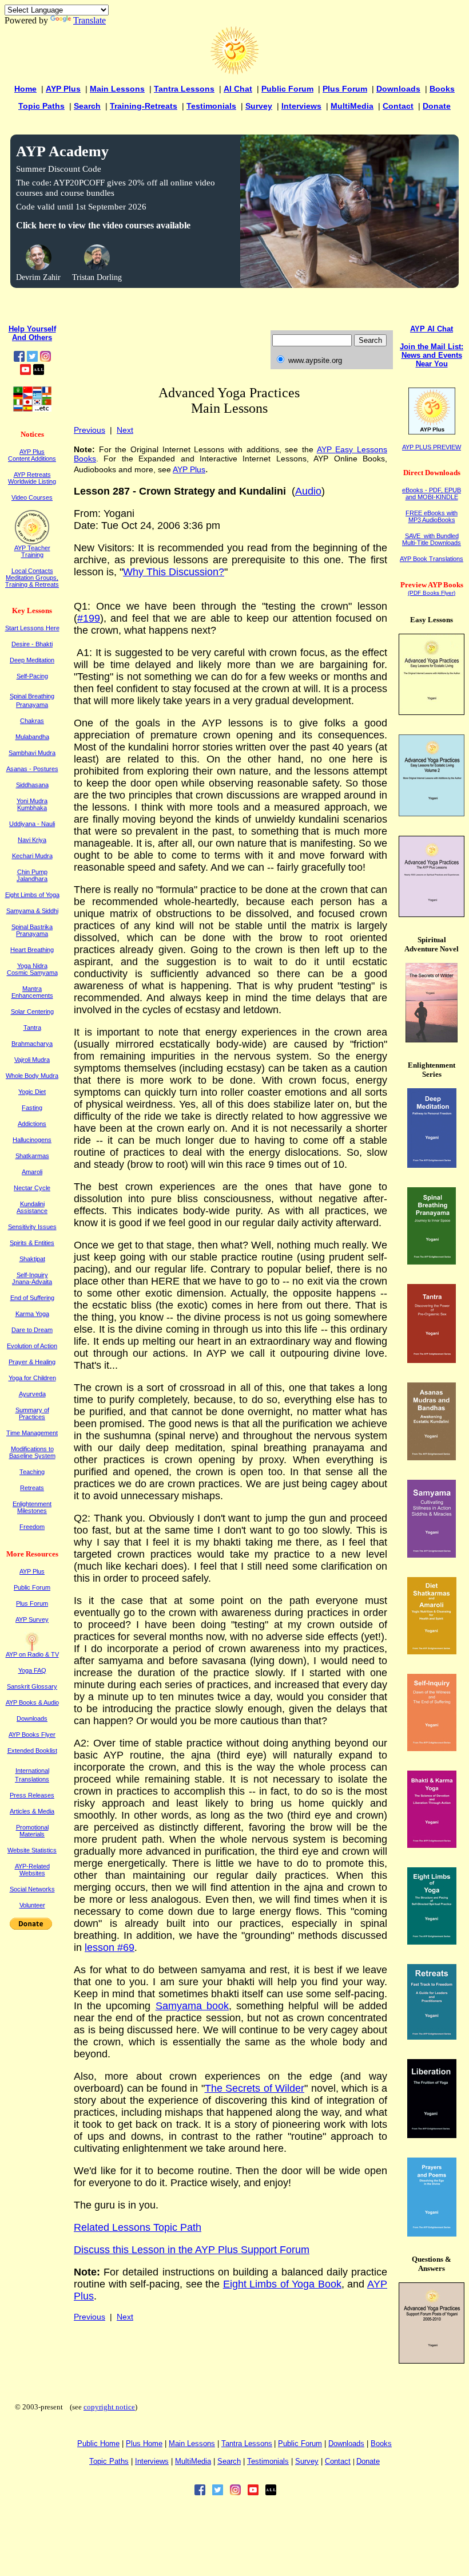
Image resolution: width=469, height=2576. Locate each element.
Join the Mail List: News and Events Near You (432, 355)
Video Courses (32, 497)
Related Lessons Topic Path (138, 2227)
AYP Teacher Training (32, 551)
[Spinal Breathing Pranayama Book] (432, 1261)
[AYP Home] (234, 72)
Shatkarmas (32, 1156)
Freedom (32, 1527)
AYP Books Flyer (32, 1735)
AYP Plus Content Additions (32, 455)
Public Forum (287, 89)
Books (442, 89)
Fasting (32, 1108)
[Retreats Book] (432, 2036)
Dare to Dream (32, 1330)
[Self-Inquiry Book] (432, 1748)
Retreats (32, 1488)
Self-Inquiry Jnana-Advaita (32, 1278)
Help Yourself (32, 329)
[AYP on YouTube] (25, 372)
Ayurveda (32, 1394)
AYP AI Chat (432, 329)
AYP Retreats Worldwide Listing (32, 478)
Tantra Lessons (184, 89)
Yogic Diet (32, 1092)
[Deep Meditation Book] (432, 1165)
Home (25, 89)
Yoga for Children (32, 1378)
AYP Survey (32, 1619)
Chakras (32, 721)
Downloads (398, 89)
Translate (90, 20)
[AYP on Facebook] (19, 359)
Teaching (32, 1472)
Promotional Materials (32, 1831)
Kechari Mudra (32, 856)
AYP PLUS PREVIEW (432, 447)
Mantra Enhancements (32, 992)
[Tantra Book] (432, 1360)
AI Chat (238, 89)
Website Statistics (32, 1850)
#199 (89, 618)
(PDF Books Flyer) (432, 593)
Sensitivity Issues (32, 1227)
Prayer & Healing (32, 1362)
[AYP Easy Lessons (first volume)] (432, 712)
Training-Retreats (144, 106)
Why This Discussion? (174, 572)
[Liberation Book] (432, 2135)
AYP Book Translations (432, 559)
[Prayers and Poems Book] (432, 2233)
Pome (144, 2443)
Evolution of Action (32, 1346)
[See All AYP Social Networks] (39, 372)
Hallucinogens (32, 1140)
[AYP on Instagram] (45, 359)
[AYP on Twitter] (32, 359)
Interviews (301, 106)
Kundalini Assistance (32, 1207)
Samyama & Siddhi (32, 911)
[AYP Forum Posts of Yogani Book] (432, 2360)
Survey (259, 106)
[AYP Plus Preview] (432, 432)
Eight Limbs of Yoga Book (282, 2284)
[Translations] (32, 409)
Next (125, 430)
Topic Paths (41, 106)
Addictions (32, 1124)
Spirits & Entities (32, 1243)
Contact (398, 106)
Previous (90, 430)
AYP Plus (63, 89)
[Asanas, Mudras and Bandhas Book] (432, 1457)
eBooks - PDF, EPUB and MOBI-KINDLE (432, 493)
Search (87, 106)
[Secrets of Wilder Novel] (432, 1039)
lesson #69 (110, 1947)
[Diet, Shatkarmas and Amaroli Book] (432, 1651)
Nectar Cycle (32, 1188)
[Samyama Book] (432, 1554)
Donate (437, 106)
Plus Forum (345, 89)
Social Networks (32, 1889)
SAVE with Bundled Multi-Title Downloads (432, 539)
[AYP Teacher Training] (32, 541)
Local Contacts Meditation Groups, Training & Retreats (32, 578)
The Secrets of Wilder (255, 2088)
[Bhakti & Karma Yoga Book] (432, 1845)
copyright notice (109, 2407)
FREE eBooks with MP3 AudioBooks (432, 516)
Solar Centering (32, 1012)
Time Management (32, 1433)
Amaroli (32, 1172)
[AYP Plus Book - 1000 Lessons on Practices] (432, 914)
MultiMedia (352, 106)
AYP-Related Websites (32, 1870)
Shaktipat (32, 1259)
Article (32, 1811)
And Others (32, 337)
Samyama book (192, 2006)
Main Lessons (117, 89)
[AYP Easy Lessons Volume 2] (432, 813)
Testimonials (211, 106)
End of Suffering (32, 1298)
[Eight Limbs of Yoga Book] (432, 1941)
